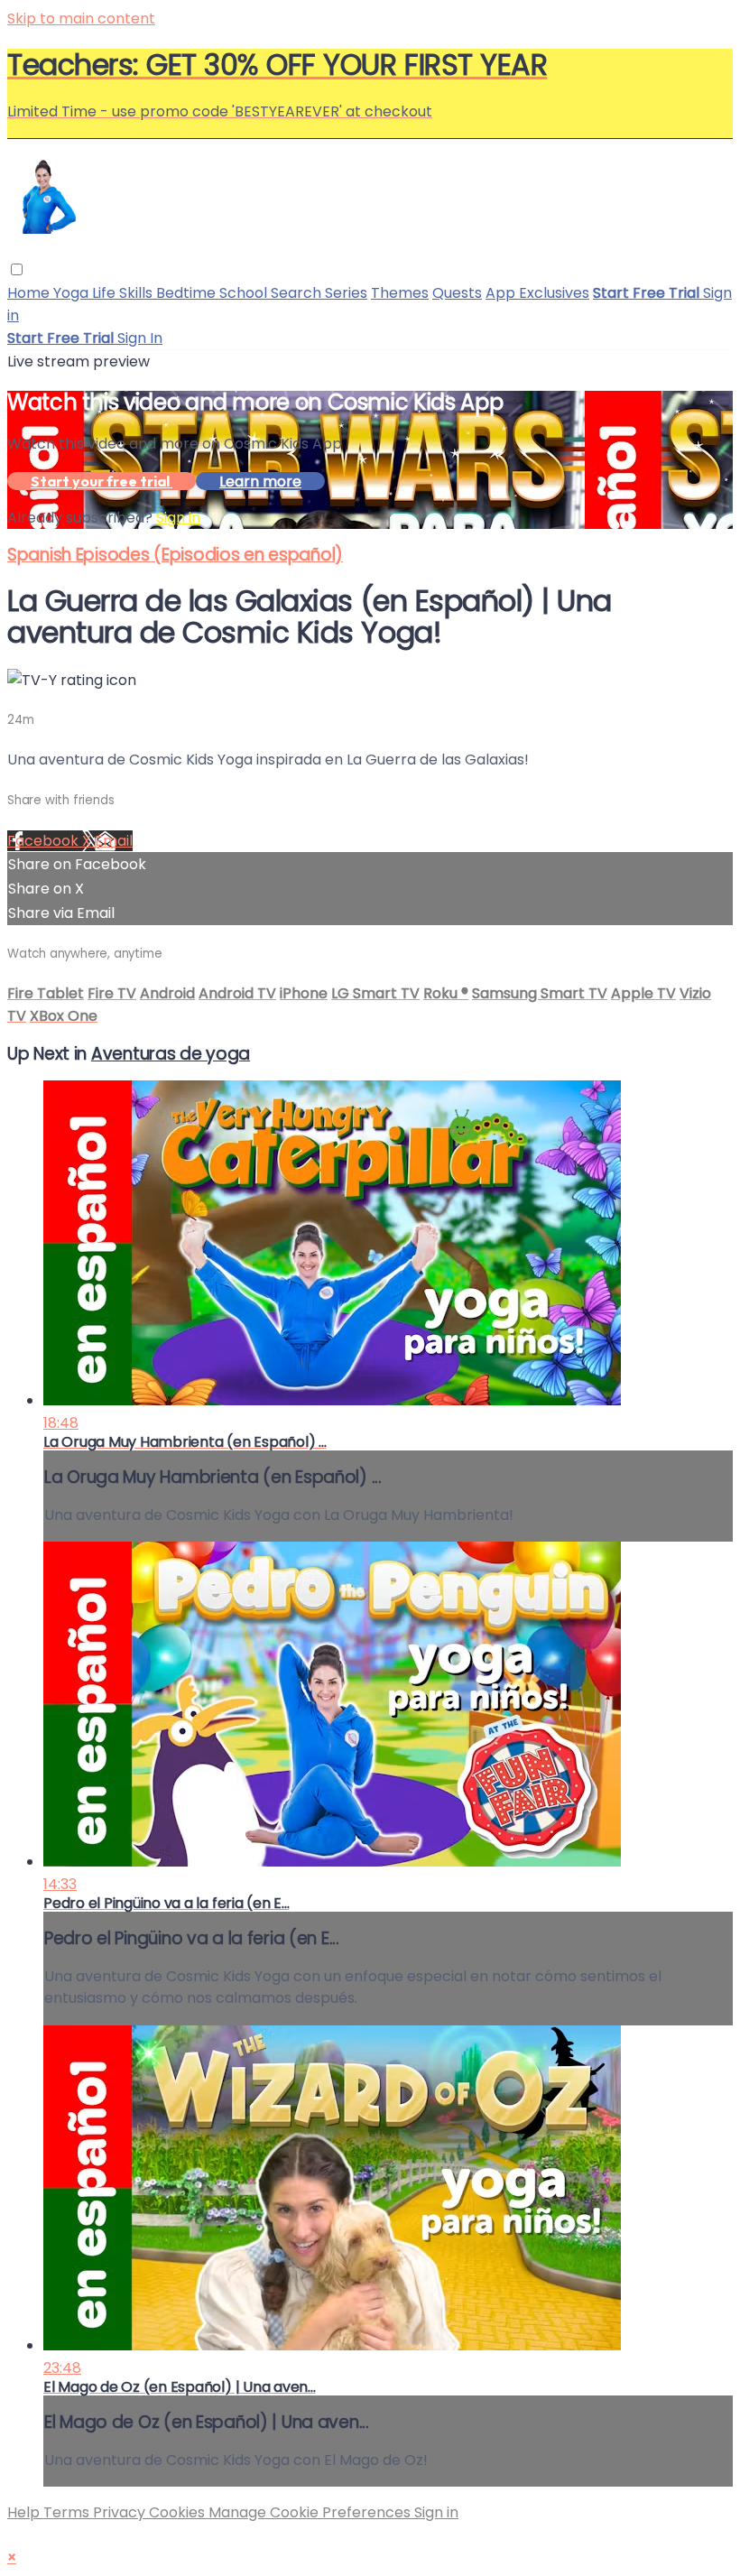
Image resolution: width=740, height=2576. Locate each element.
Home (30, 293)
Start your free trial (102, 481)
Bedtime (188, 293)
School (245, 293)
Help (25, 2512)
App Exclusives (537, 293)
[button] (17, 269)
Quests (457, 293)
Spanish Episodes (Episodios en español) (175, 555)
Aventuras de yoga (171, 1054)
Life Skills (124, 293)
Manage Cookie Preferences (311, 2512)
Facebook (45, 841)
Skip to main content (81, 19)
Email (114, 841)
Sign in (178, 518)
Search (298, 293)
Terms (68, 2512)
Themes (400, 293)
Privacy (121, 2512)
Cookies (179, 2512)
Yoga (73, 293)
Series (346, 293)
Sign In (140, 338)
